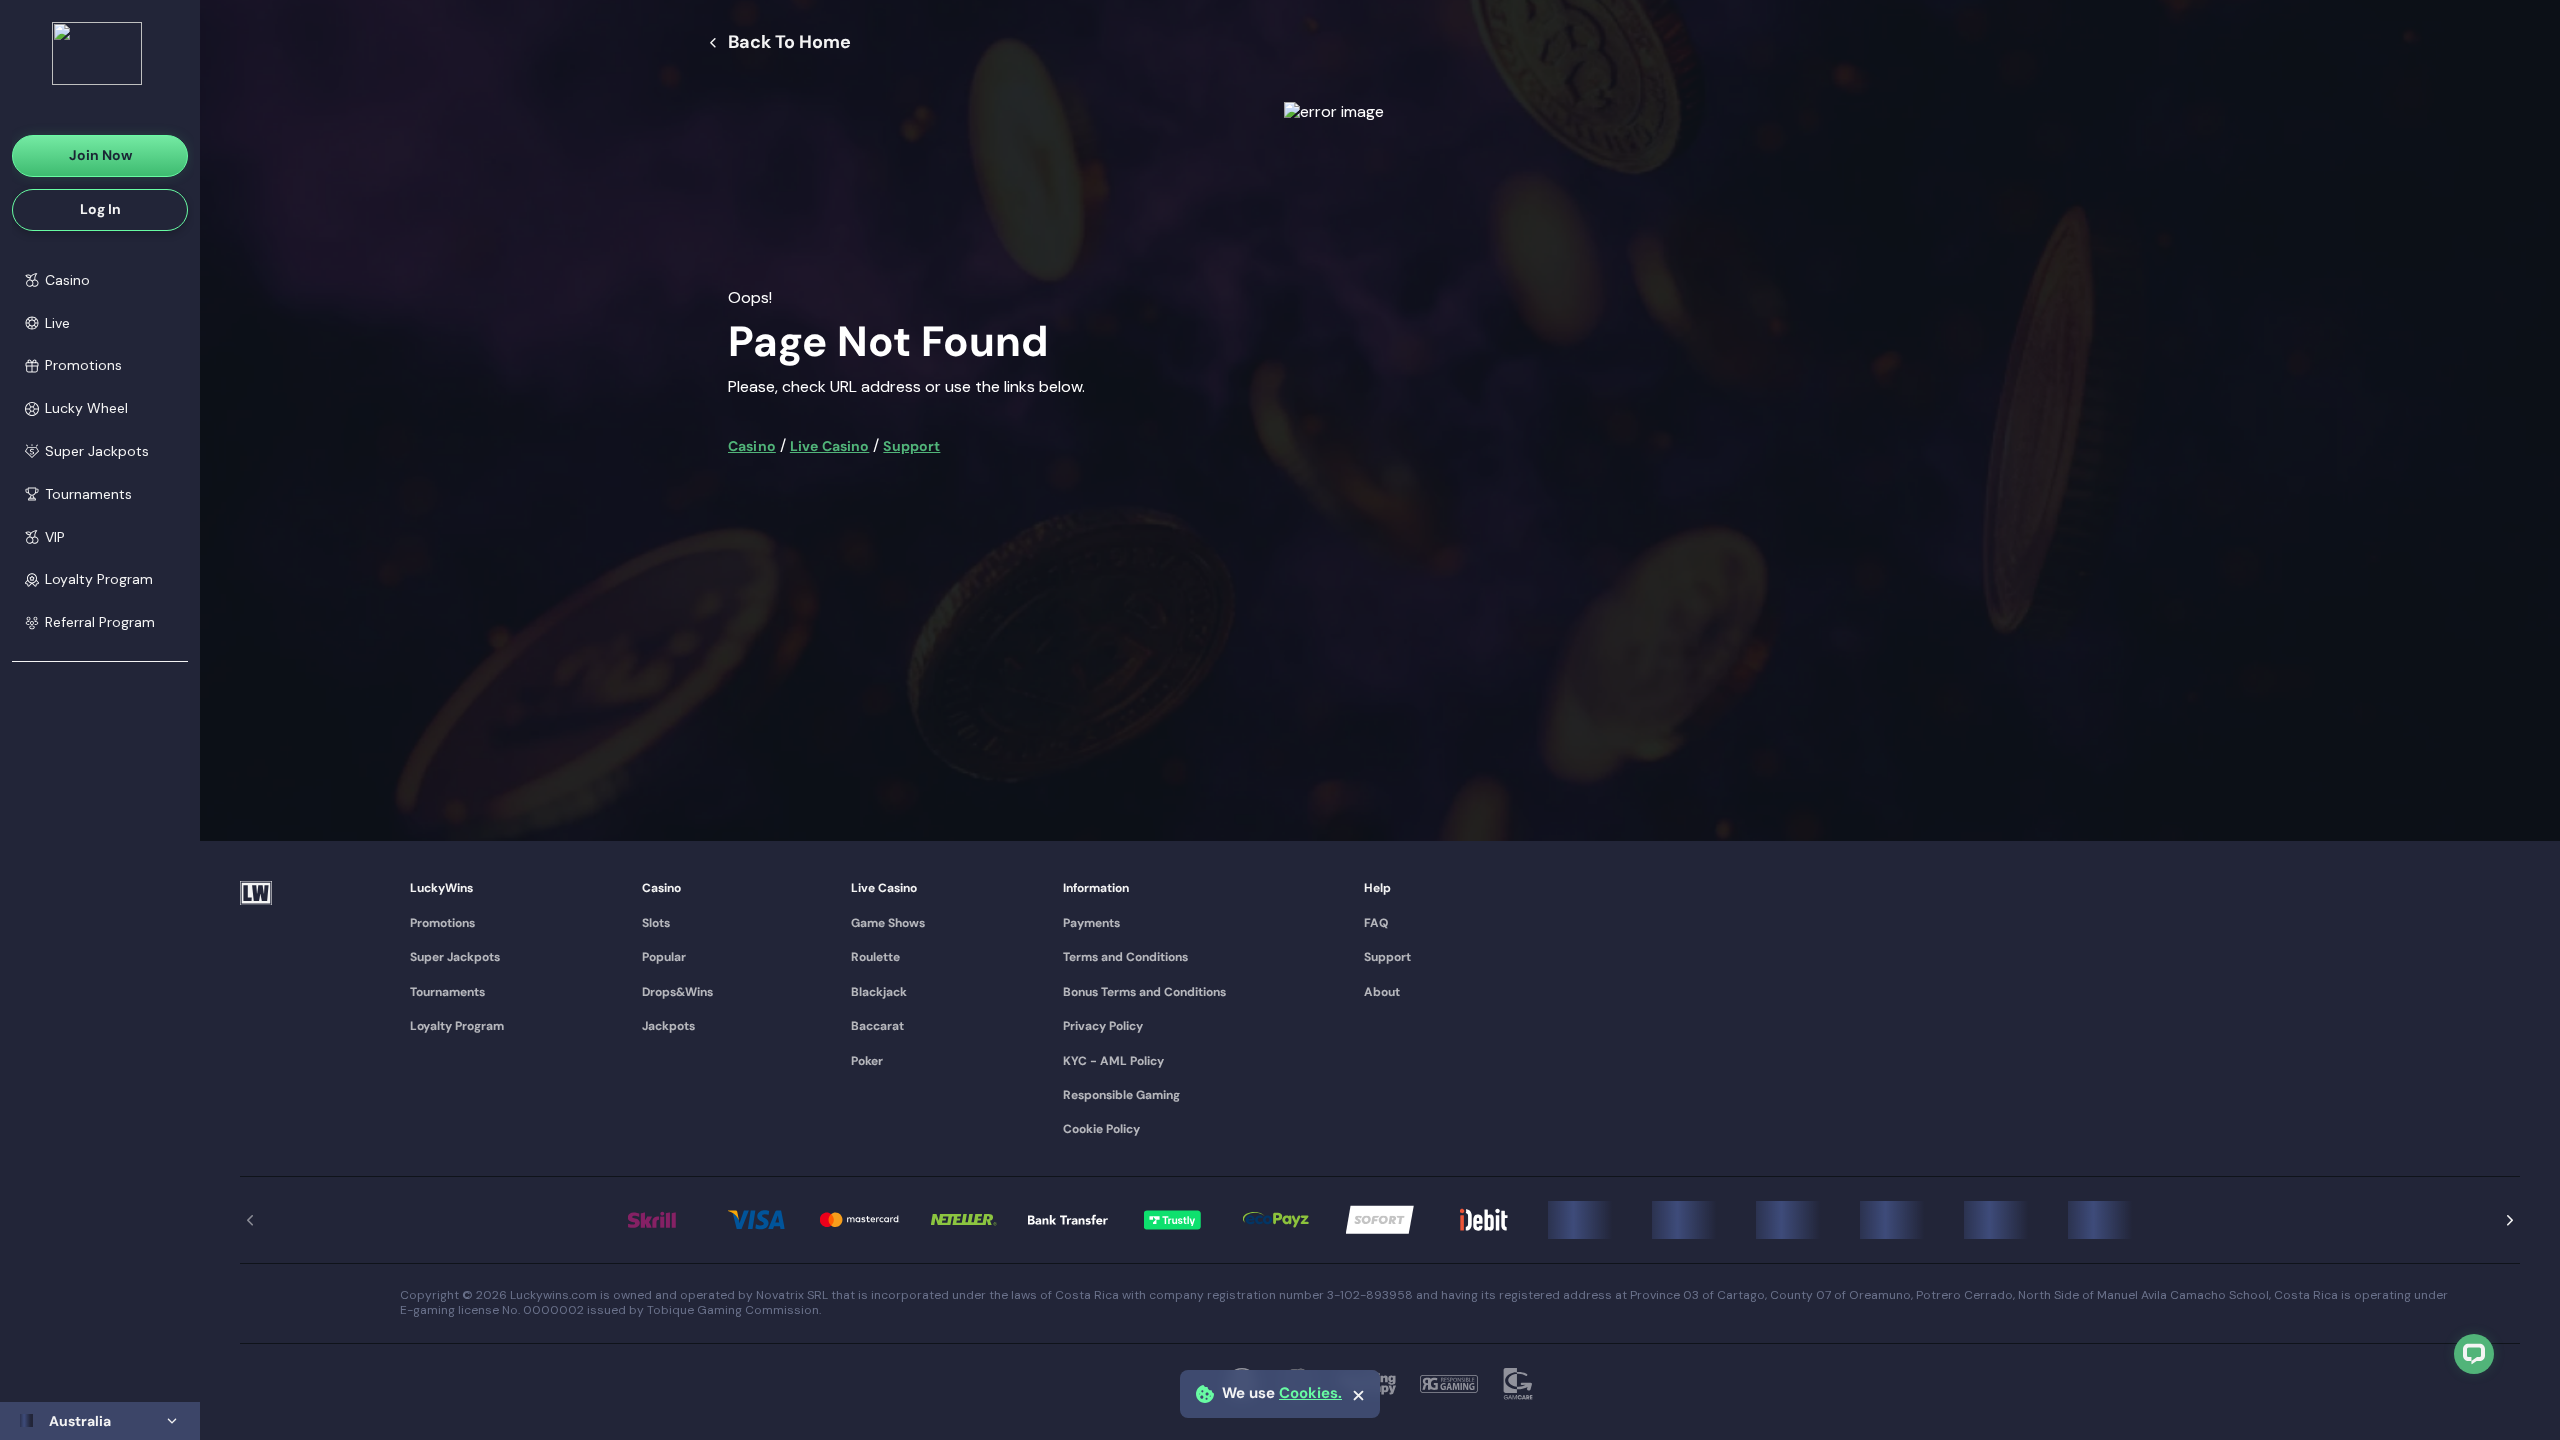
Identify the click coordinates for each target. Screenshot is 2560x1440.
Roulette (875, 957)
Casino (752, 446)
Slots (656, 923)
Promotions (442, 923)
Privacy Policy (1103, 1026)
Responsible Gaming (1121, 1095)
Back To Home (789, 43)
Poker (867, 1061)
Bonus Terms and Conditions (1144, 992)
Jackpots (668, 1026)
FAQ (1376, 923)
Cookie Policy (1101, 1129)
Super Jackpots (455, 957)
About (1382, 992)
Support (911, 446)
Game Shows (888, 923)
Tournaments (447, 992)
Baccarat (877, 1026)
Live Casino (830, 446)
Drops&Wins (677, 992)
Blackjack (879, 992)
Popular (664, 957)
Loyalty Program (457, 1026)
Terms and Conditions (1125, 957)
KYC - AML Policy (1113, 1061)
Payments (1091, 923)
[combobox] (100, 1421)
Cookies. (1310, 1393)
